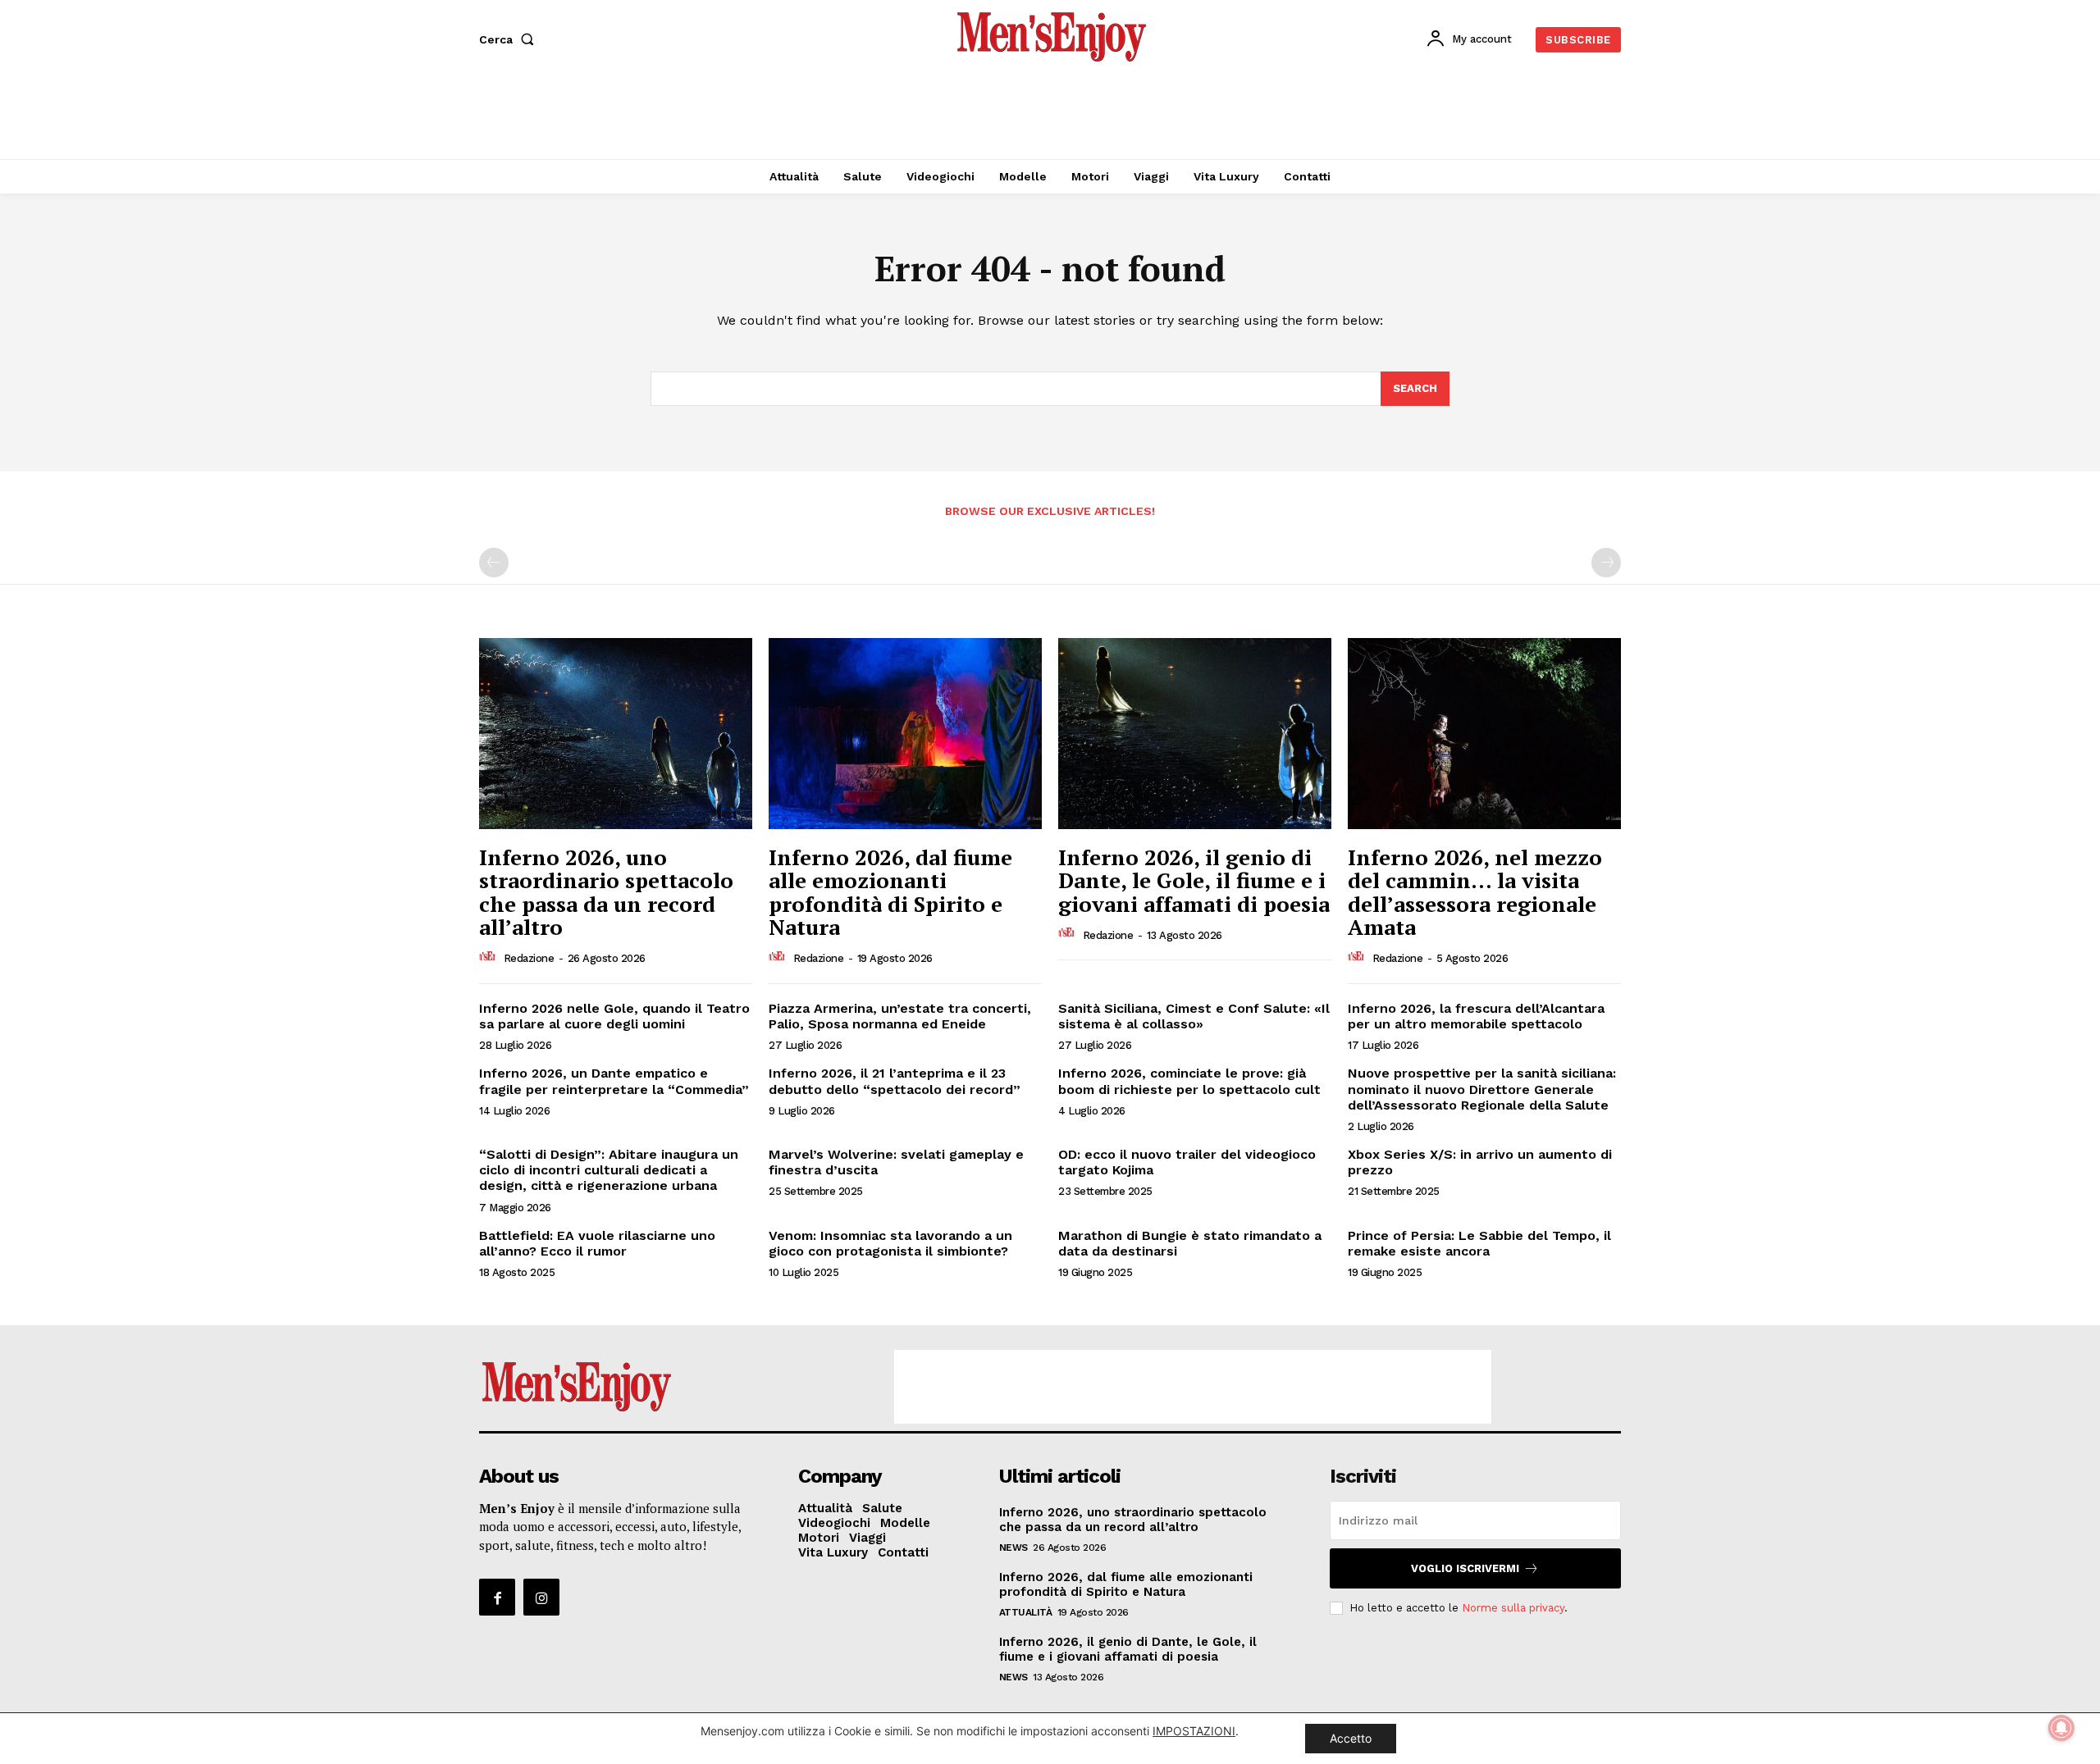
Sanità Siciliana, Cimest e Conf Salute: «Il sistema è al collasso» (1194, 1016)
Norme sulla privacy (1513, 1608)
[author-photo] (490, 958)
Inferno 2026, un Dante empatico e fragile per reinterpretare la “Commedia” (614, 1081)
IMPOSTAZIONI (1194, 1731)
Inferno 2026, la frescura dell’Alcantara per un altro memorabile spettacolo (1476, 1016)
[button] (510, 39)
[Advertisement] (1050, 115)
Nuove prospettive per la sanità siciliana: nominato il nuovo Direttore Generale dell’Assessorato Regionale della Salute (1482, 1089)
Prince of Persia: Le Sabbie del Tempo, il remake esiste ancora (1479, 1243)
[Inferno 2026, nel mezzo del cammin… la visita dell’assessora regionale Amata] (1484, 734)
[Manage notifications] (2061, 1728)
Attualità (1026, 1612)
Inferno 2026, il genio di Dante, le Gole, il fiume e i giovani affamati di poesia (1194, 880)
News (1013, 1547)
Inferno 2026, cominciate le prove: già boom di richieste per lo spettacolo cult (1189, 1081)
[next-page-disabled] (1606, 563)
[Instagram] (541, 1597)
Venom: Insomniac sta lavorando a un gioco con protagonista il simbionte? (890, 1243)
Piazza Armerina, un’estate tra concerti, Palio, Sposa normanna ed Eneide (900, 1016)
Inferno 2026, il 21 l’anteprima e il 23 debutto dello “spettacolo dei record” (895, 1081)
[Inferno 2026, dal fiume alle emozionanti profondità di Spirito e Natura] (905, 734)
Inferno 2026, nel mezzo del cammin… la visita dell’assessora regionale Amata (1475, 892)
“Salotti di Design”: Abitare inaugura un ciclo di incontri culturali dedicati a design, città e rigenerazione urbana (609, 1170)
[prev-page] (494, 563)
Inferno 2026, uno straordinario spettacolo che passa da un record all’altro (606, 892)
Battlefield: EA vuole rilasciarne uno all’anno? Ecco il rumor (597, 1243)
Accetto (1351, 1738)
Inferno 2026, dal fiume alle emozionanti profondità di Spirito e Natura (890, 892)
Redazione (529, 958)
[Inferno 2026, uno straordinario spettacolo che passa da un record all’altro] (616, 734)
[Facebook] (497, 1597)
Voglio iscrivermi (1465, 1568)
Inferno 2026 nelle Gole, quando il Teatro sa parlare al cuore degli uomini (614, 1016)
